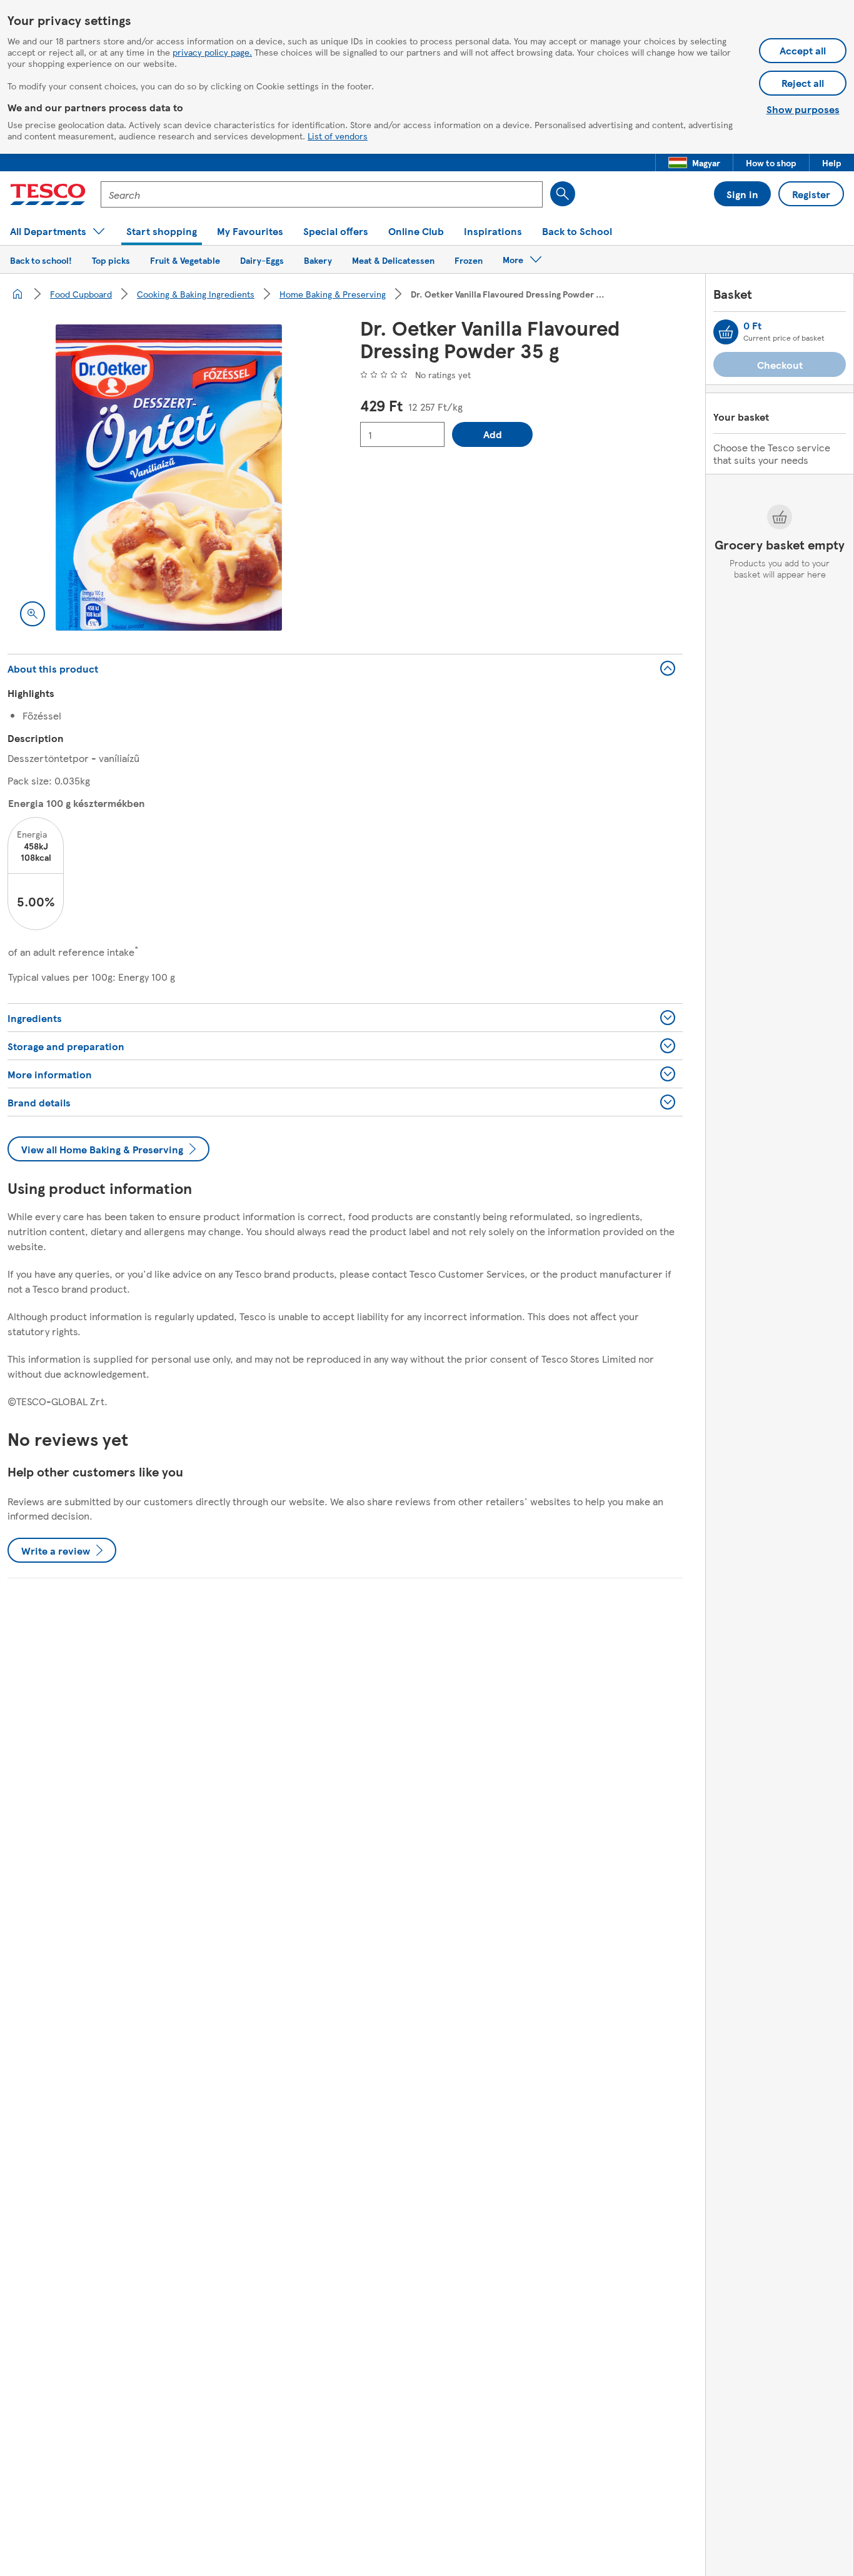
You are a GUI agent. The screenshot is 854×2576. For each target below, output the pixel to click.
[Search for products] (563, 194)
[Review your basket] (726, 332)
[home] (18, 294)
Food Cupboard (81, 294)
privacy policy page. (212, 52)
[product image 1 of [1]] (169, 478)
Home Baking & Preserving (333, 294)
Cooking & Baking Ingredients (196, 294)
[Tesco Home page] (48, 194)
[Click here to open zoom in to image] (33, 614)
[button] (694, 163)
